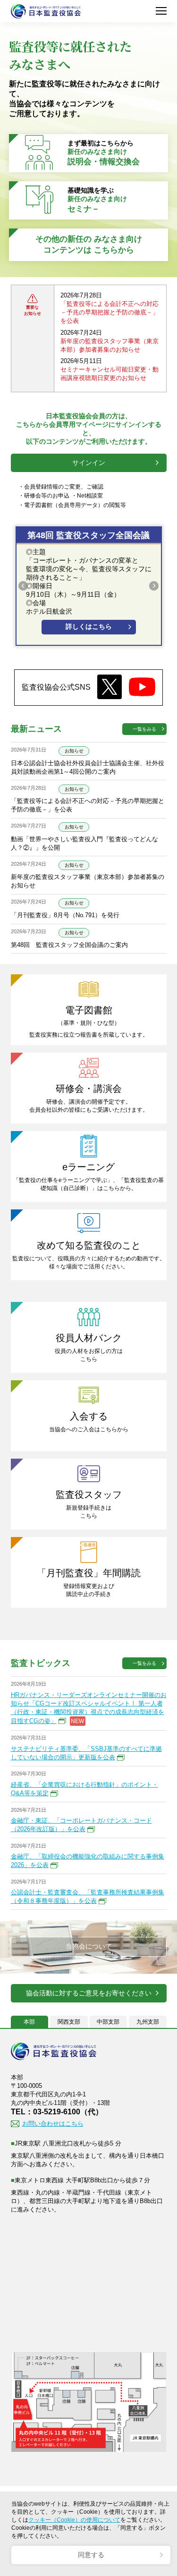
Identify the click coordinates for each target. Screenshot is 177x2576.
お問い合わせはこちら (53, 2124)
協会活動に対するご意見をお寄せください (89, 1993)
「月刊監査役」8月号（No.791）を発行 (65, 915)
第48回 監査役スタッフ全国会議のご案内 (69, 945)
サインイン (89, 463)
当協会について (89, 1947)
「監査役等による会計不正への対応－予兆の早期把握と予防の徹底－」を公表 (110, 312)
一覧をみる (144, 729)
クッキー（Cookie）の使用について (74, 2520)
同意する (91, 2555)
